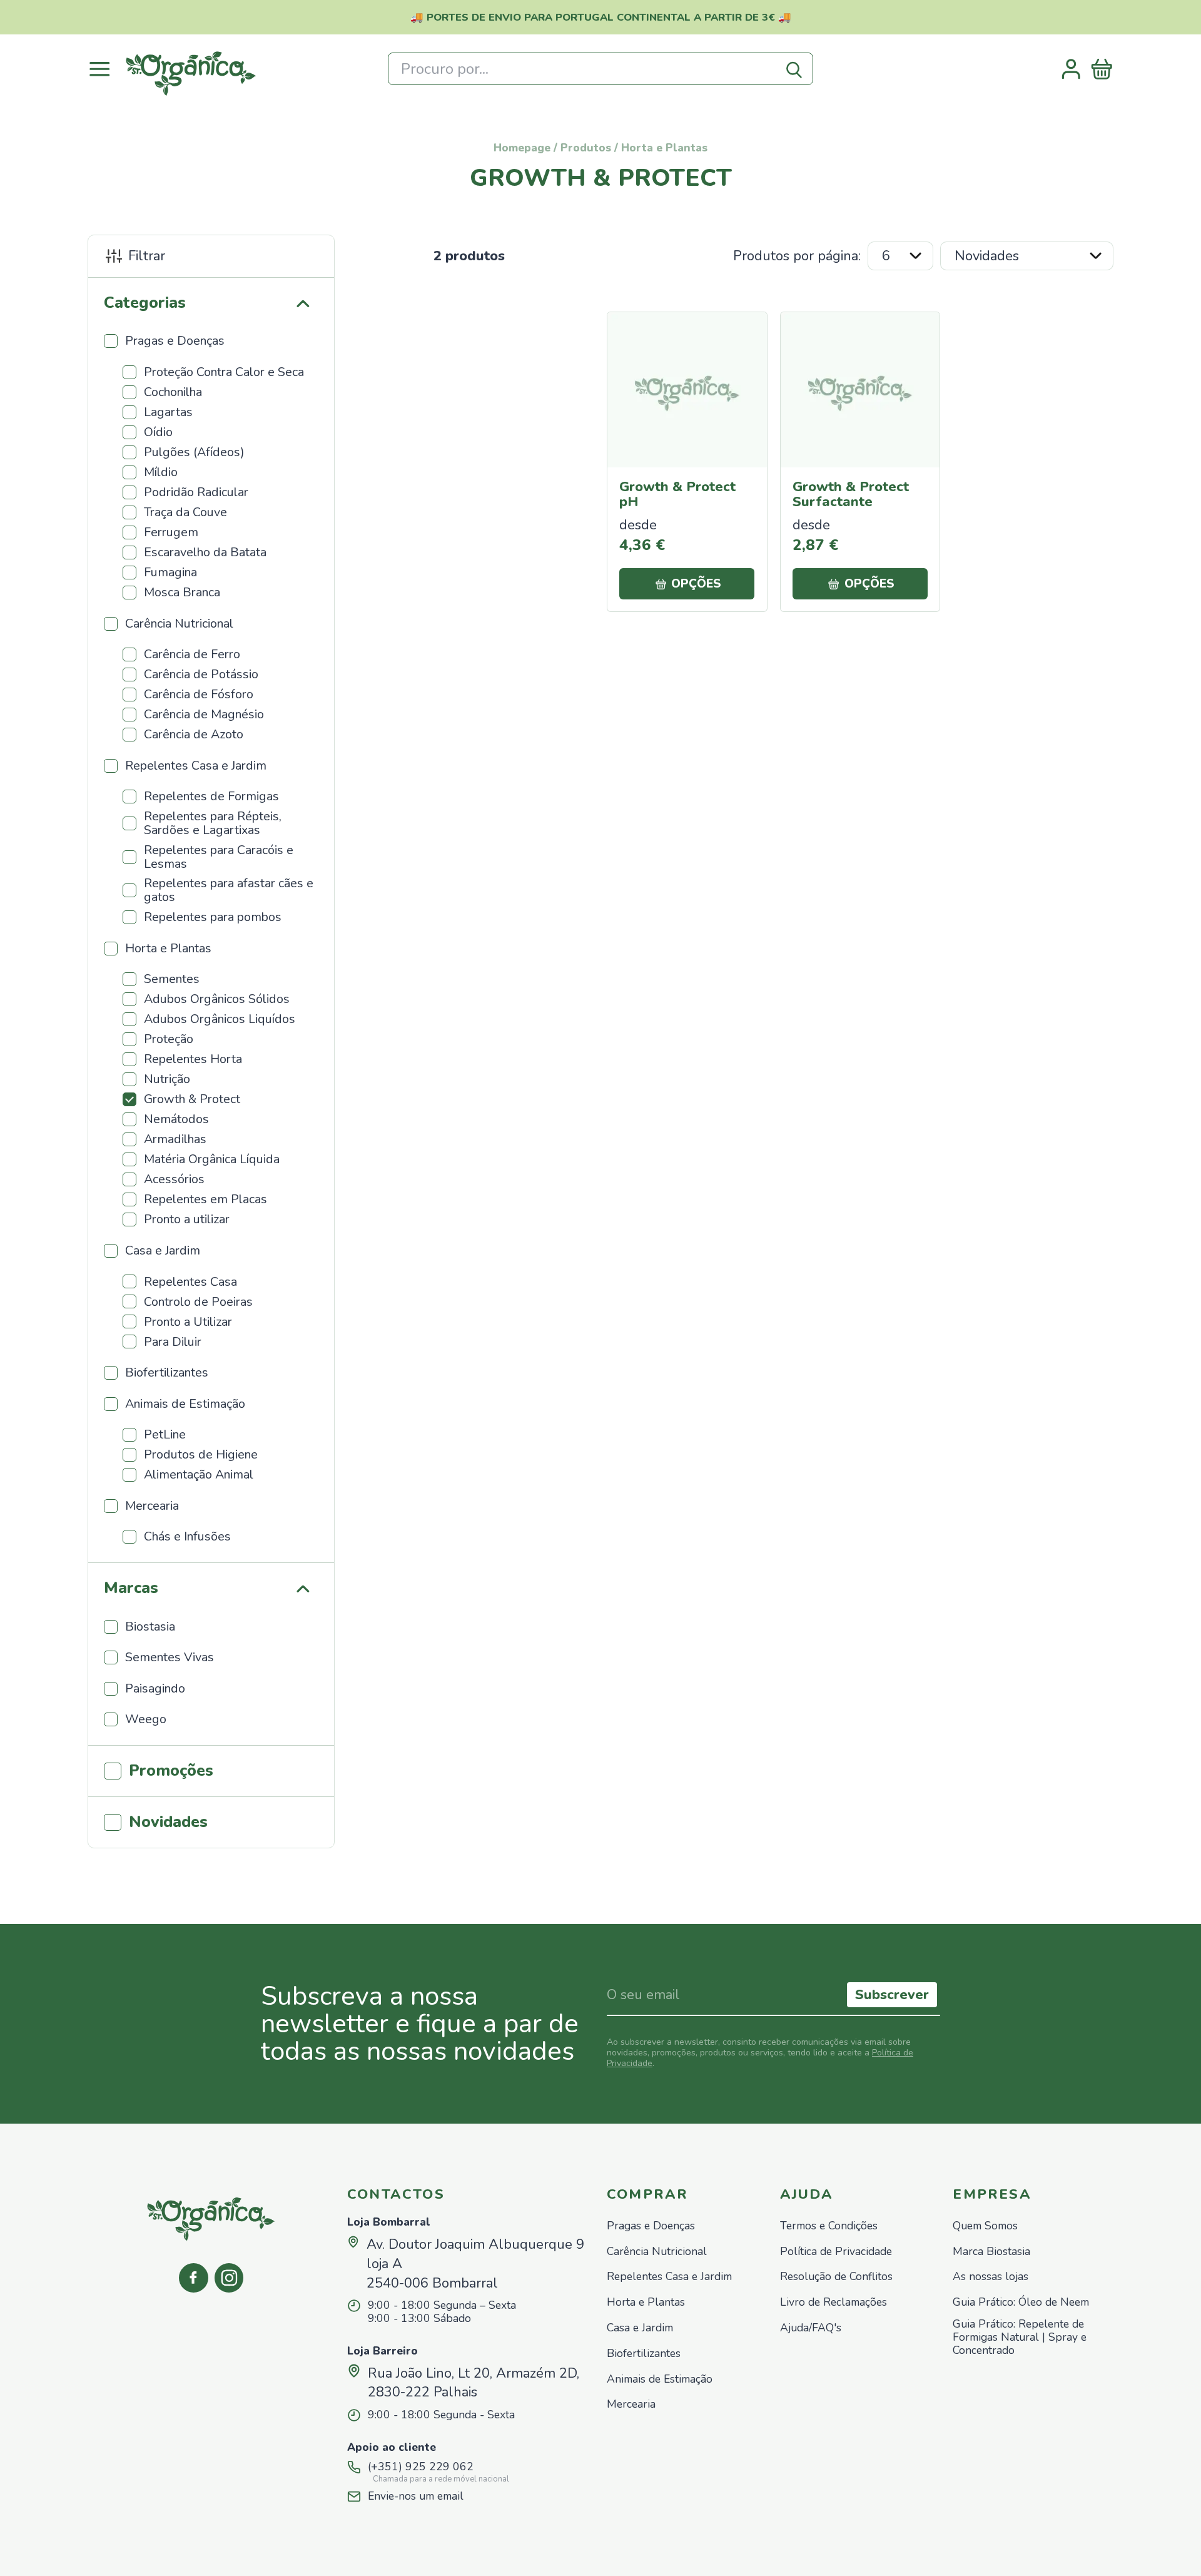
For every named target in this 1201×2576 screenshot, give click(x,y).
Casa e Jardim (640, 2328)
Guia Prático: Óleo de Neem (1021, 2302)
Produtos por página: (797, 256)
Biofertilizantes (644, 2354)
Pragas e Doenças (651, 2226)
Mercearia (631, 2404)
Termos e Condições (829, 2226)
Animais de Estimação (660, 2379)
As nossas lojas (991, 2277)
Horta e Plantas (646, 2302)
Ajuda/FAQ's (811, 2328)
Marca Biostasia (991, 2252)
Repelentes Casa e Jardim (669, 2277)
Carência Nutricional (657, 2252)
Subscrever (892, 1995)
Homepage (522, 148)
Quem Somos (985, 2226)
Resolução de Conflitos (836, 2277)
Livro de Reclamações (834, 2302)
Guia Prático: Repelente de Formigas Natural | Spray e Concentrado (1020, 2337)
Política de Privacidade (836, 2252)
